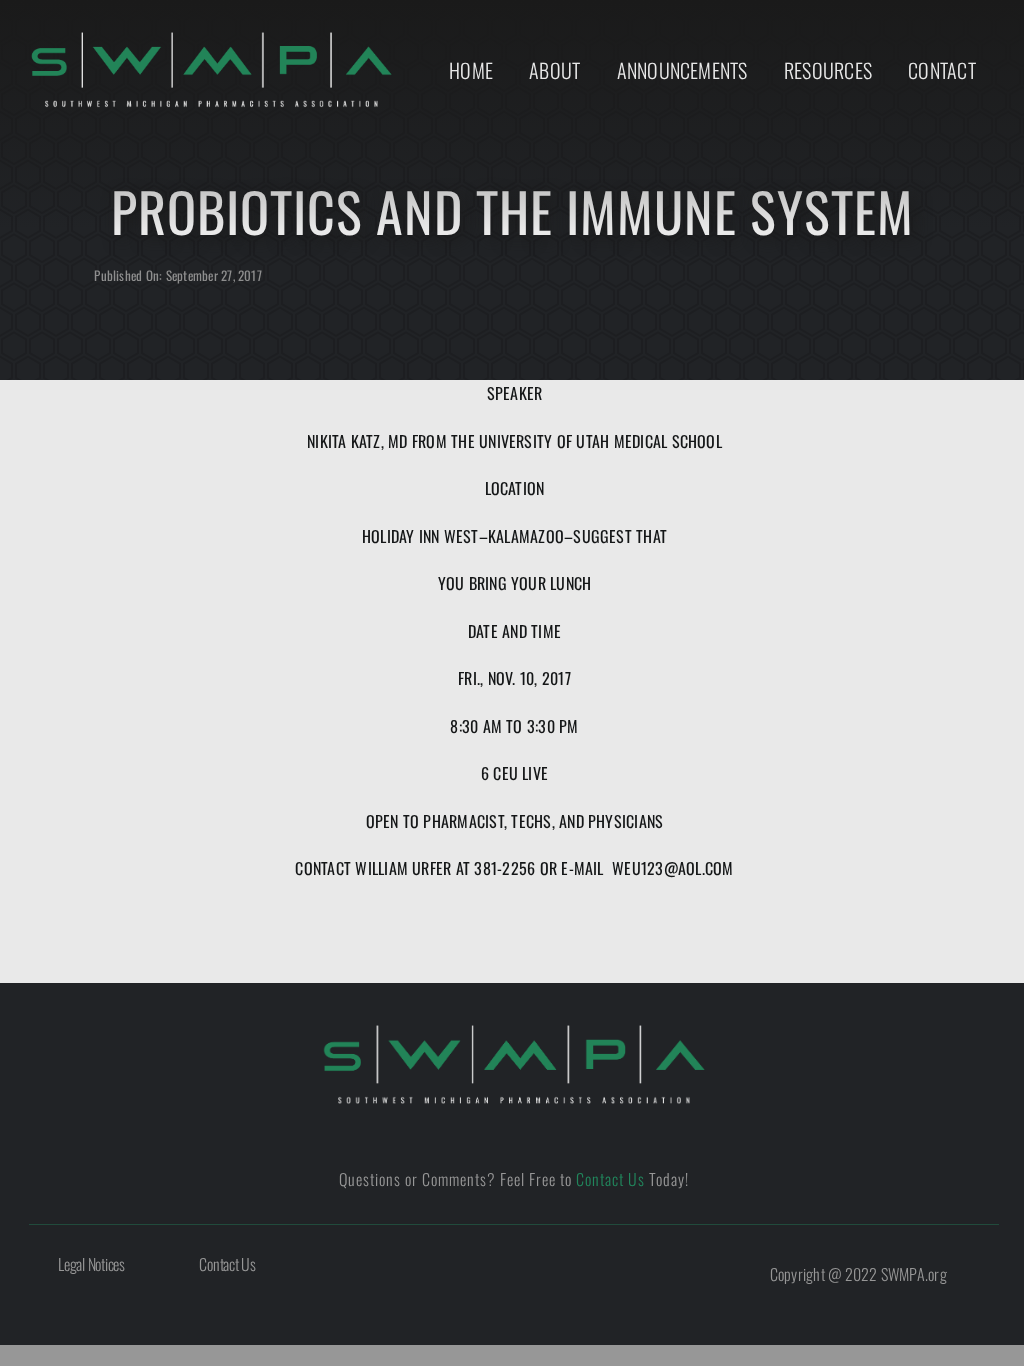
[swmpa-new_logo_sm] (211, 38)
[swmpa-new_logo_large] (514, 1031)
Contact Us (610, 1179)
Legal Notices (91, 1264)
